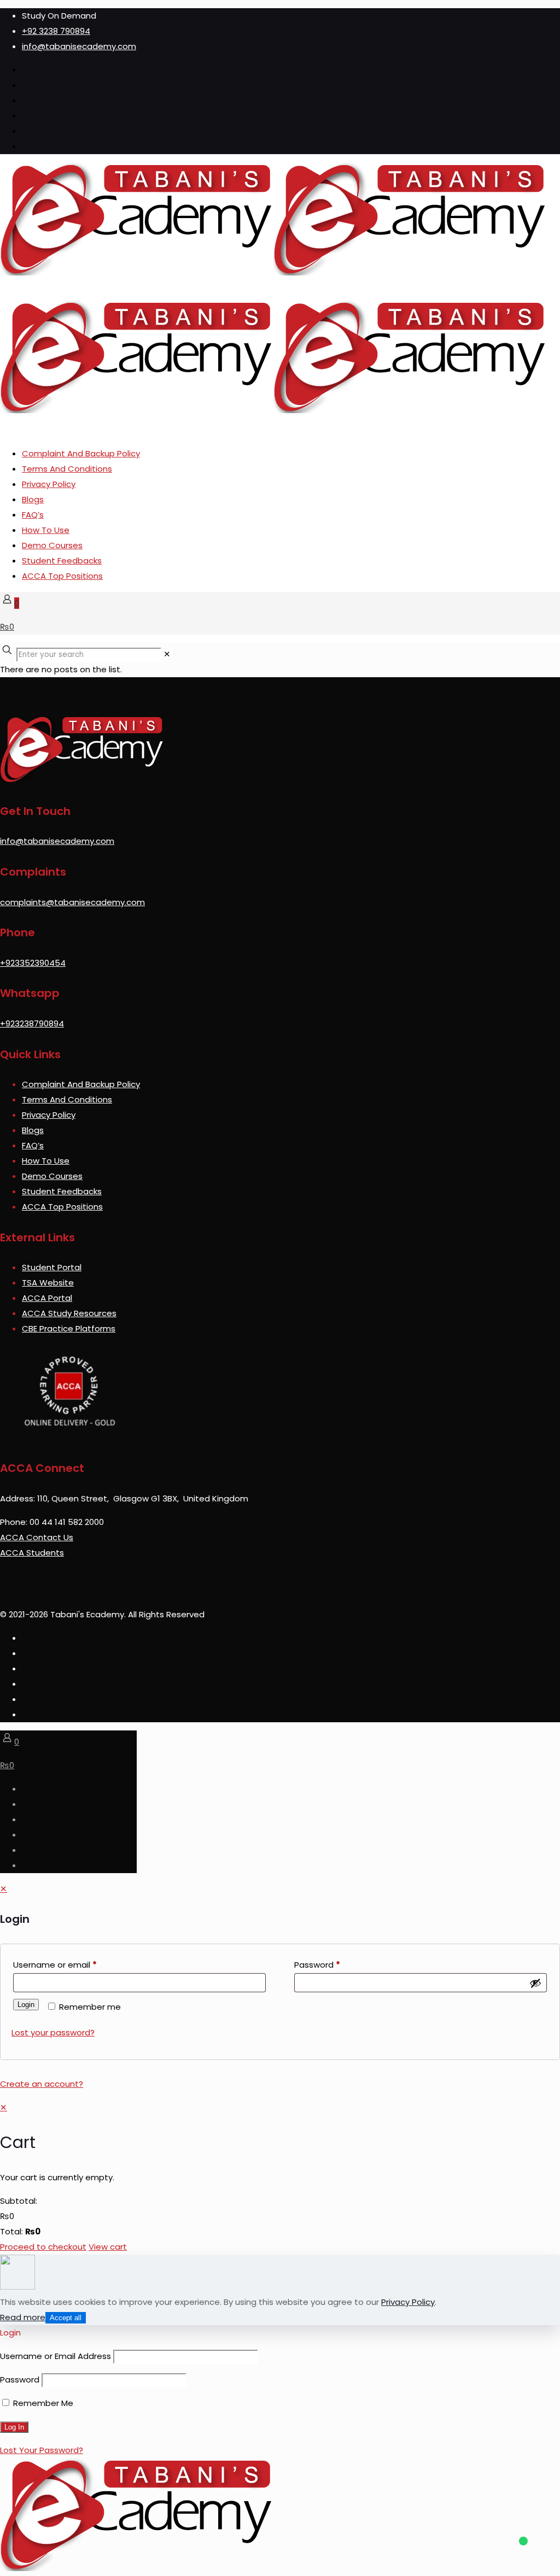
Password (317, 1965)
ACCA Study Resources (69, 1313)
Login (26, 2005)
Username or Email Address (56, 2356)
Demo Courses (52, 545)
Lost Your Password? (42, 2450)
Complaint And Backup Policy (81, 453)
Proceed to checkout (43, 2247)
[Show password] (535, 1983)
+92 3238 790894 (56, 31)
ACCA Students (32, 1553)
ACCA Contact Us (37, 1537)
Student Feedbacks (62, 561)
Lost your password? (53, 2032)
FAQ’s (33, 515)
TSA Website (48, 1283)
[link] (167, 654)
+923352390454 (33, 963)
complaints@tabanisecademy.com (72, 902)
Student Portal (52, 1267)
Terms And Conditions (67, 469)
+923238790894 (32, 1023)
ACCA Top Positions (62, 576)
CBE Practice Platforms (69, 1328)
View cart (108, 2247)
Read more (23, 2317)
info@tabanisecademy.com (79, 46)
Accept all (66, 2318)
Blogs (33, 499)
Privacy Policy (49, 484)
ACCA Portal (47, 1298)
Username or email (55, 1965)
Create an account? (42, 2084)
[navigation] (280, 2177)
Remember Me (42, 2403)
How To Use (46, 530)
